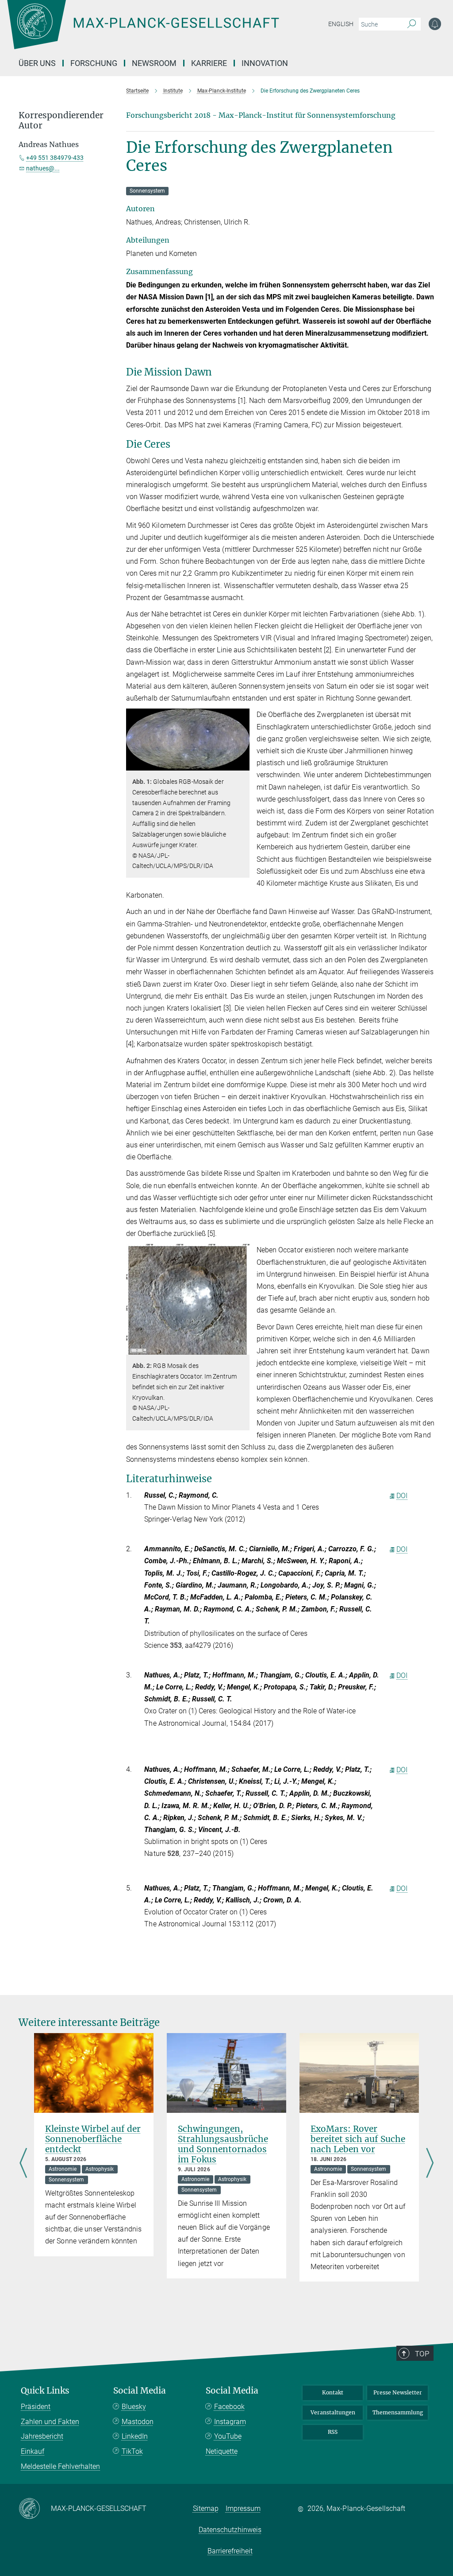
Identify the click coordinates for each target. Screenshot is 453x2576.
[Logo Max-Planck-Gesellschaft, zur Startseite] (165, 31)
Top (422, 2354)
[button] (242, 764)
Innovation (265, 63)
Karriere (209, 63)
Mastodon (138, 2422)
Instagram (230, 2422)
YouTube (228, 2436)
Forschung (94, 63)
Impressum (243, 2508)
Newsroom (154, 63)
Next (430, 2163)
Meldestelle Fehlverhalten (60, 2466)
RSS (333, 2432)
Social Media (140, 2391)
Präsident (36, 2407)
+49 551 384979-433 (55, 158)
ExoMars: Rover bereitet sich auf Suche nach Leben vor (358, 2139)
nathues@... (43, 168)
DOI (402, 1496)
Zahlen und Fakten (50, 2422)
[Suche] (412, 24)
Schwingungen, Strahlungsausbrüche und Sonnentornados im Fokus (223, 2144)
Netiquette (222, 2451)
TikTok (132, 2451)
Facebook (229, 2407)
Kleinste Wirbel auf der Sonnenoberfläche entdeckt (93, 2139)
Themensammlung (398, 2412)
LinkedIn (135, 2436)
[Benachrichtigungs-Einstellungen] (435, 24)
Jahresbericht (42, 2436)
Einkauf (33, 2451)
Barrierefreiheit (230, 2551)
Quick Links (45, 2391)
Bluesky (134, 2407)
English (341, 24)
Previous (23, 2163)
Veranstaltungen (333, 2412)
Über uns (37, 63)
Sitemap (206, 2508)
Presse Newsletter (398, 2392)
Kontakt (333, 2392)
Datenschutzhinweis (230, 2530)
